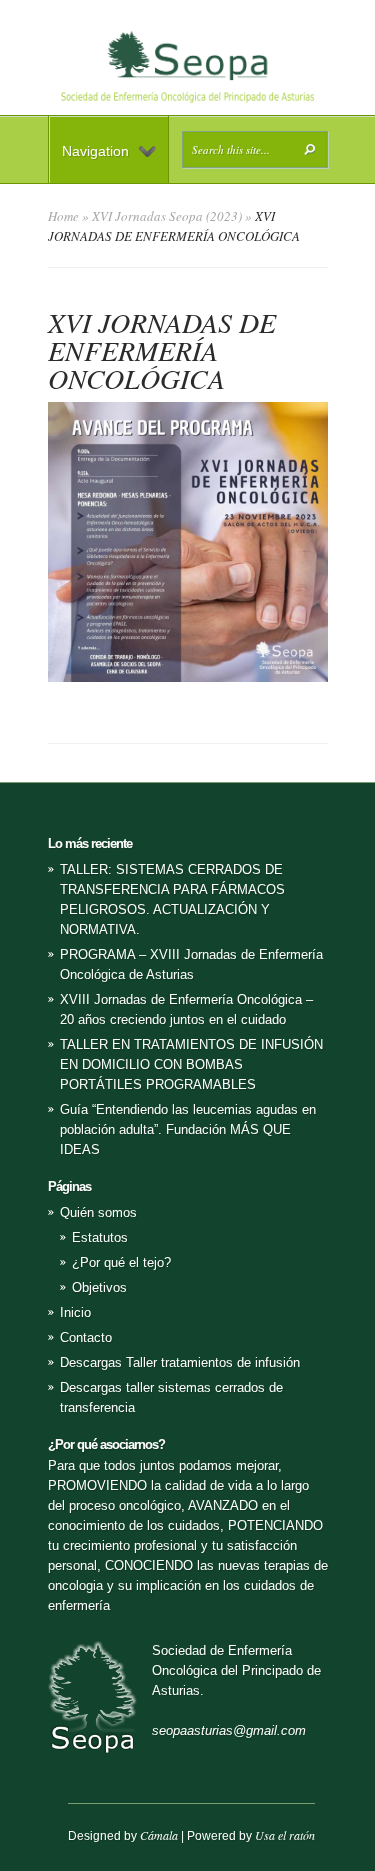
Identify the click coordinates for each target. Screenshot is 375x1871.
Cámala (159, 1835)
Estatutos (100, 1237)
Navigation (95, 151)
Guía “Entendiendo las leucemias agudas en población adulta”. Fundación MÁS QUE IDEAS (188, 1129)
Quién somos (98, 1212)
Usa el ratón (285, 1835)
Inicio (75, 1312)
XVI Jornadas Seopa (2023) (167, 216)
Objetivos (99, 1287)
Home (63, 216)
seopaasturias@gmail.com (229, 1730)
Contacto (86, 1337)
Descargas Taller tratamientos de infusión (180, 1362)
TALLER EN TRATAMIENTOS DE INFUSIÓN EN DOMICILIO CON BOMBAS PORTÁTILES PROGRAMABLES (191, 1064)
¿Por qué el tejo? (121, 1262)
